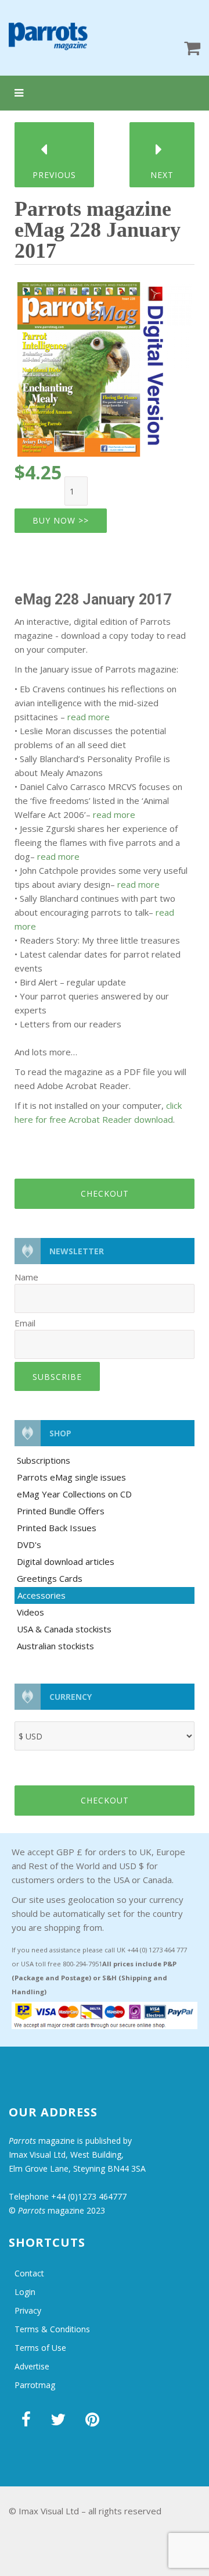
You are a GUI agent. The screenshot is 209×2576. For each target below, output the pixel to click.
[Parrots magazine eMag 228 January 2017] (105, 365)
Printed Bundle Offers (61, 1511)
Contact (29, 2273)
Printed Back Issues (57, 1528)
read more (89, 717)
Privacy (28, 2310)
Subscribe (57, 1377)
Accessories (42, 1595)
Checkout (105, 1193)
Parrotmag (35, 2385)
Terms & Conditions (52, 2329)
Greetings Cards (50, 1578)
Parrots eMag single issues (71, 1477)
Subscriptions (44, 1460)
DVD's (29, 1545)
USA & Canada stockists (64, 1629)
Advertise (32, 2366)
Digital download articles (66, 1561)
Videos (30, 1612)
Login (25, 2292)
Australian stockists (55, 1646)
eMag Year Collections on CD (74, 1494)
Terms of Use (40, 2348)
